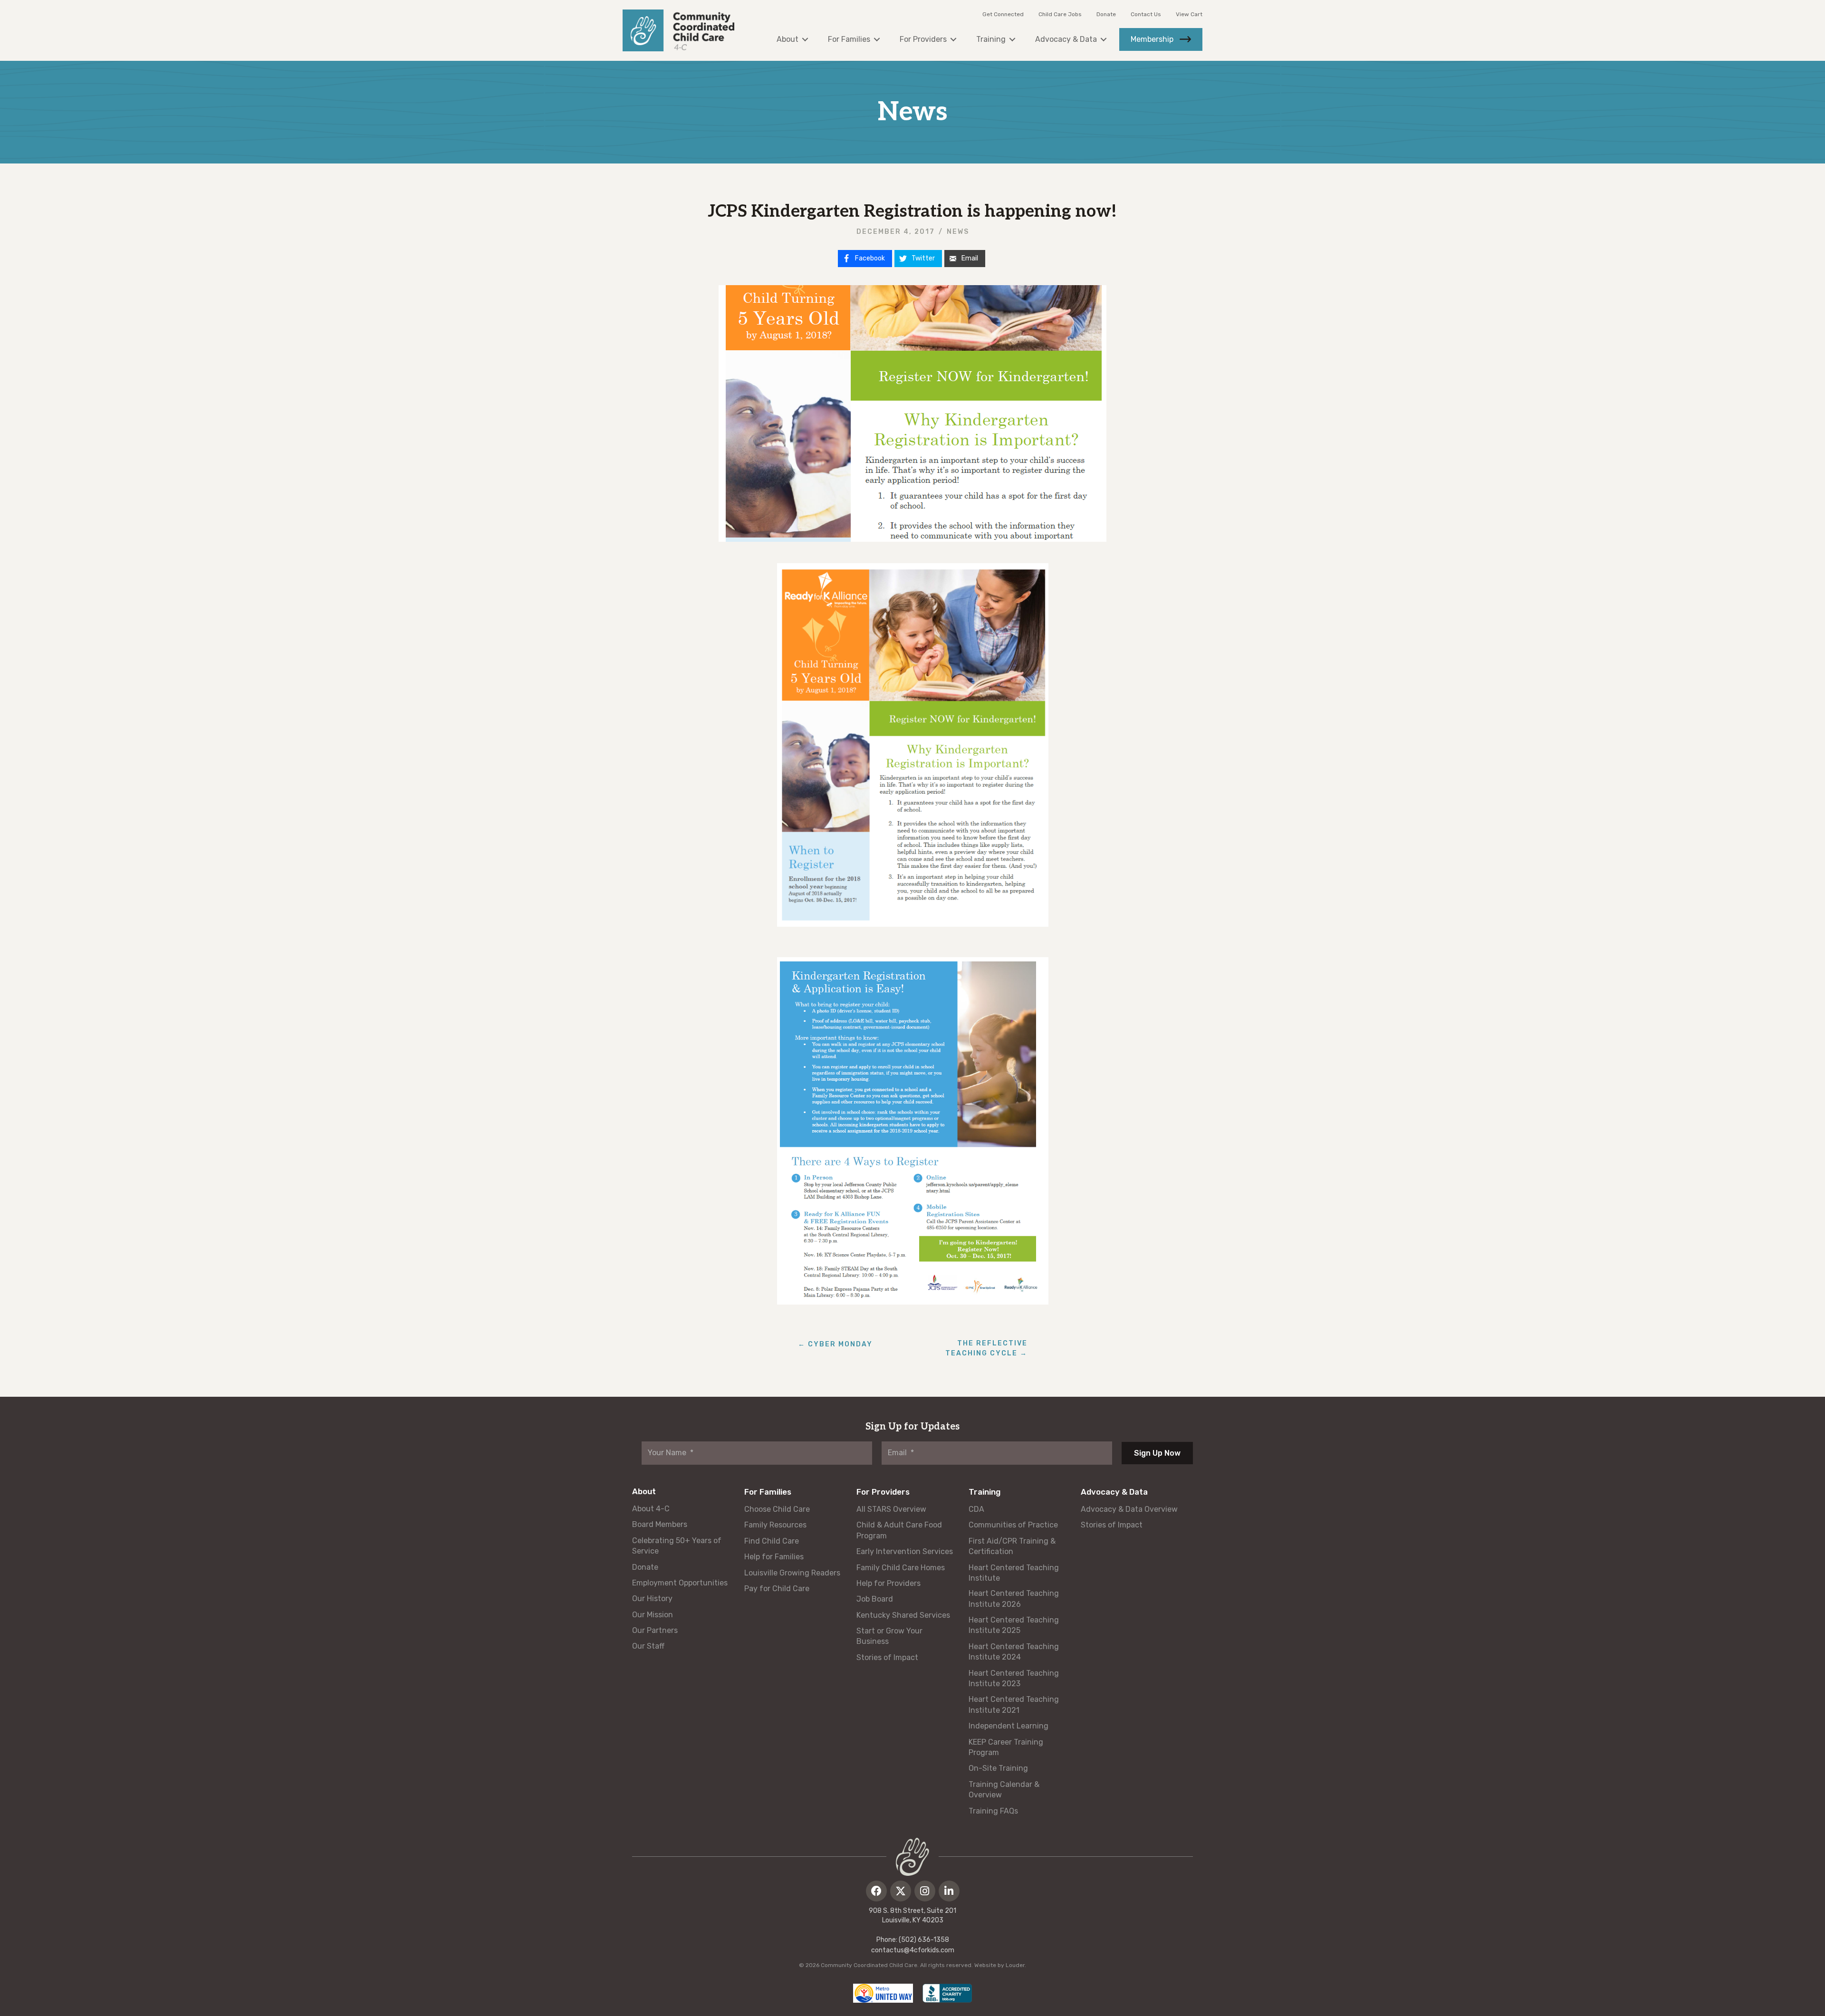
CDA (976, 1509)
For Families (768, 1492)
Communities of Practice (1013, 1525)
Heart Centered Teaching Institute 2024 (1014, 1652)
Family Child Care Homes (901, 1568)
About (644, 1491)
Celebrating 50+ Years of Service (677, 1546)
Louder (1015, 1965)
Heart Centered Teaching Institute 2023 (1014, 1678)
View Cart (1189, 14)
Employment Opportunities (680, 1583)
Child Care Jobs (1060, 14)
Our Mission (653, 1615)
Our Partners (655, 1630)
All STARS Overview (891, 1509)
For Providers (883, 1492)
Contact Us (1146, 14)
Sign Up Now (1157, 1453)
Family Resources (775, 1525)
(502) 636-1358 (924, 1940)
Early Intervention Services (905, 1551)
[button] (876, 1891)
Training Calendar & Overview (1004, 1790)
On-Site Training (998, 1768)
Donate (1106, 14)
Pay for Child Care (777, 1589)
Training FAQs (993, 1811)
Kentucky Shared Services (903, 1615)
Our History (652, 1598)
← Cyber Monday (835, 1344)
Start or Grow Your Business (889, 1636)
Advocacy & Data (1114, 1492)
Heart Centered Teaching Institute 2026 (1014, 1598)
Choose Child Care (777, 1509)
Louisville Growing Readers (792, 1573)
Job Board (875, 1599)
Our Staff (648, 1646)
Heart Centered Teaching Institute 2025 (1014, 1625)
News (958, 232)
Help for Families (774, 1557)
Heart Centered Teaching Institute (1014, 1573)
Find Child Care (772, 1541)
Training (985, 1492)
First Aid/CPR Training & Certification (1012, 1546)
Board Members (660, 1524)
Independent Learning (1009, 1726)
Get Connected (1003, 14)
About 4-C (651, 1509)
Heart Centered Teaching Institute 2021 (1014, 1704)
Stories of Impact (887, 1657)
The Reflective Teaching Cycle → (986, 1348)
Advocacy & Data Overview (1129, 1509)
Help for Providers (888, 1583)
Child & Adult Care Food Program (899, 1530)
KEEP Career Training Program (1006, 1747)
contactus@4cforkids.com (913, 1950)
